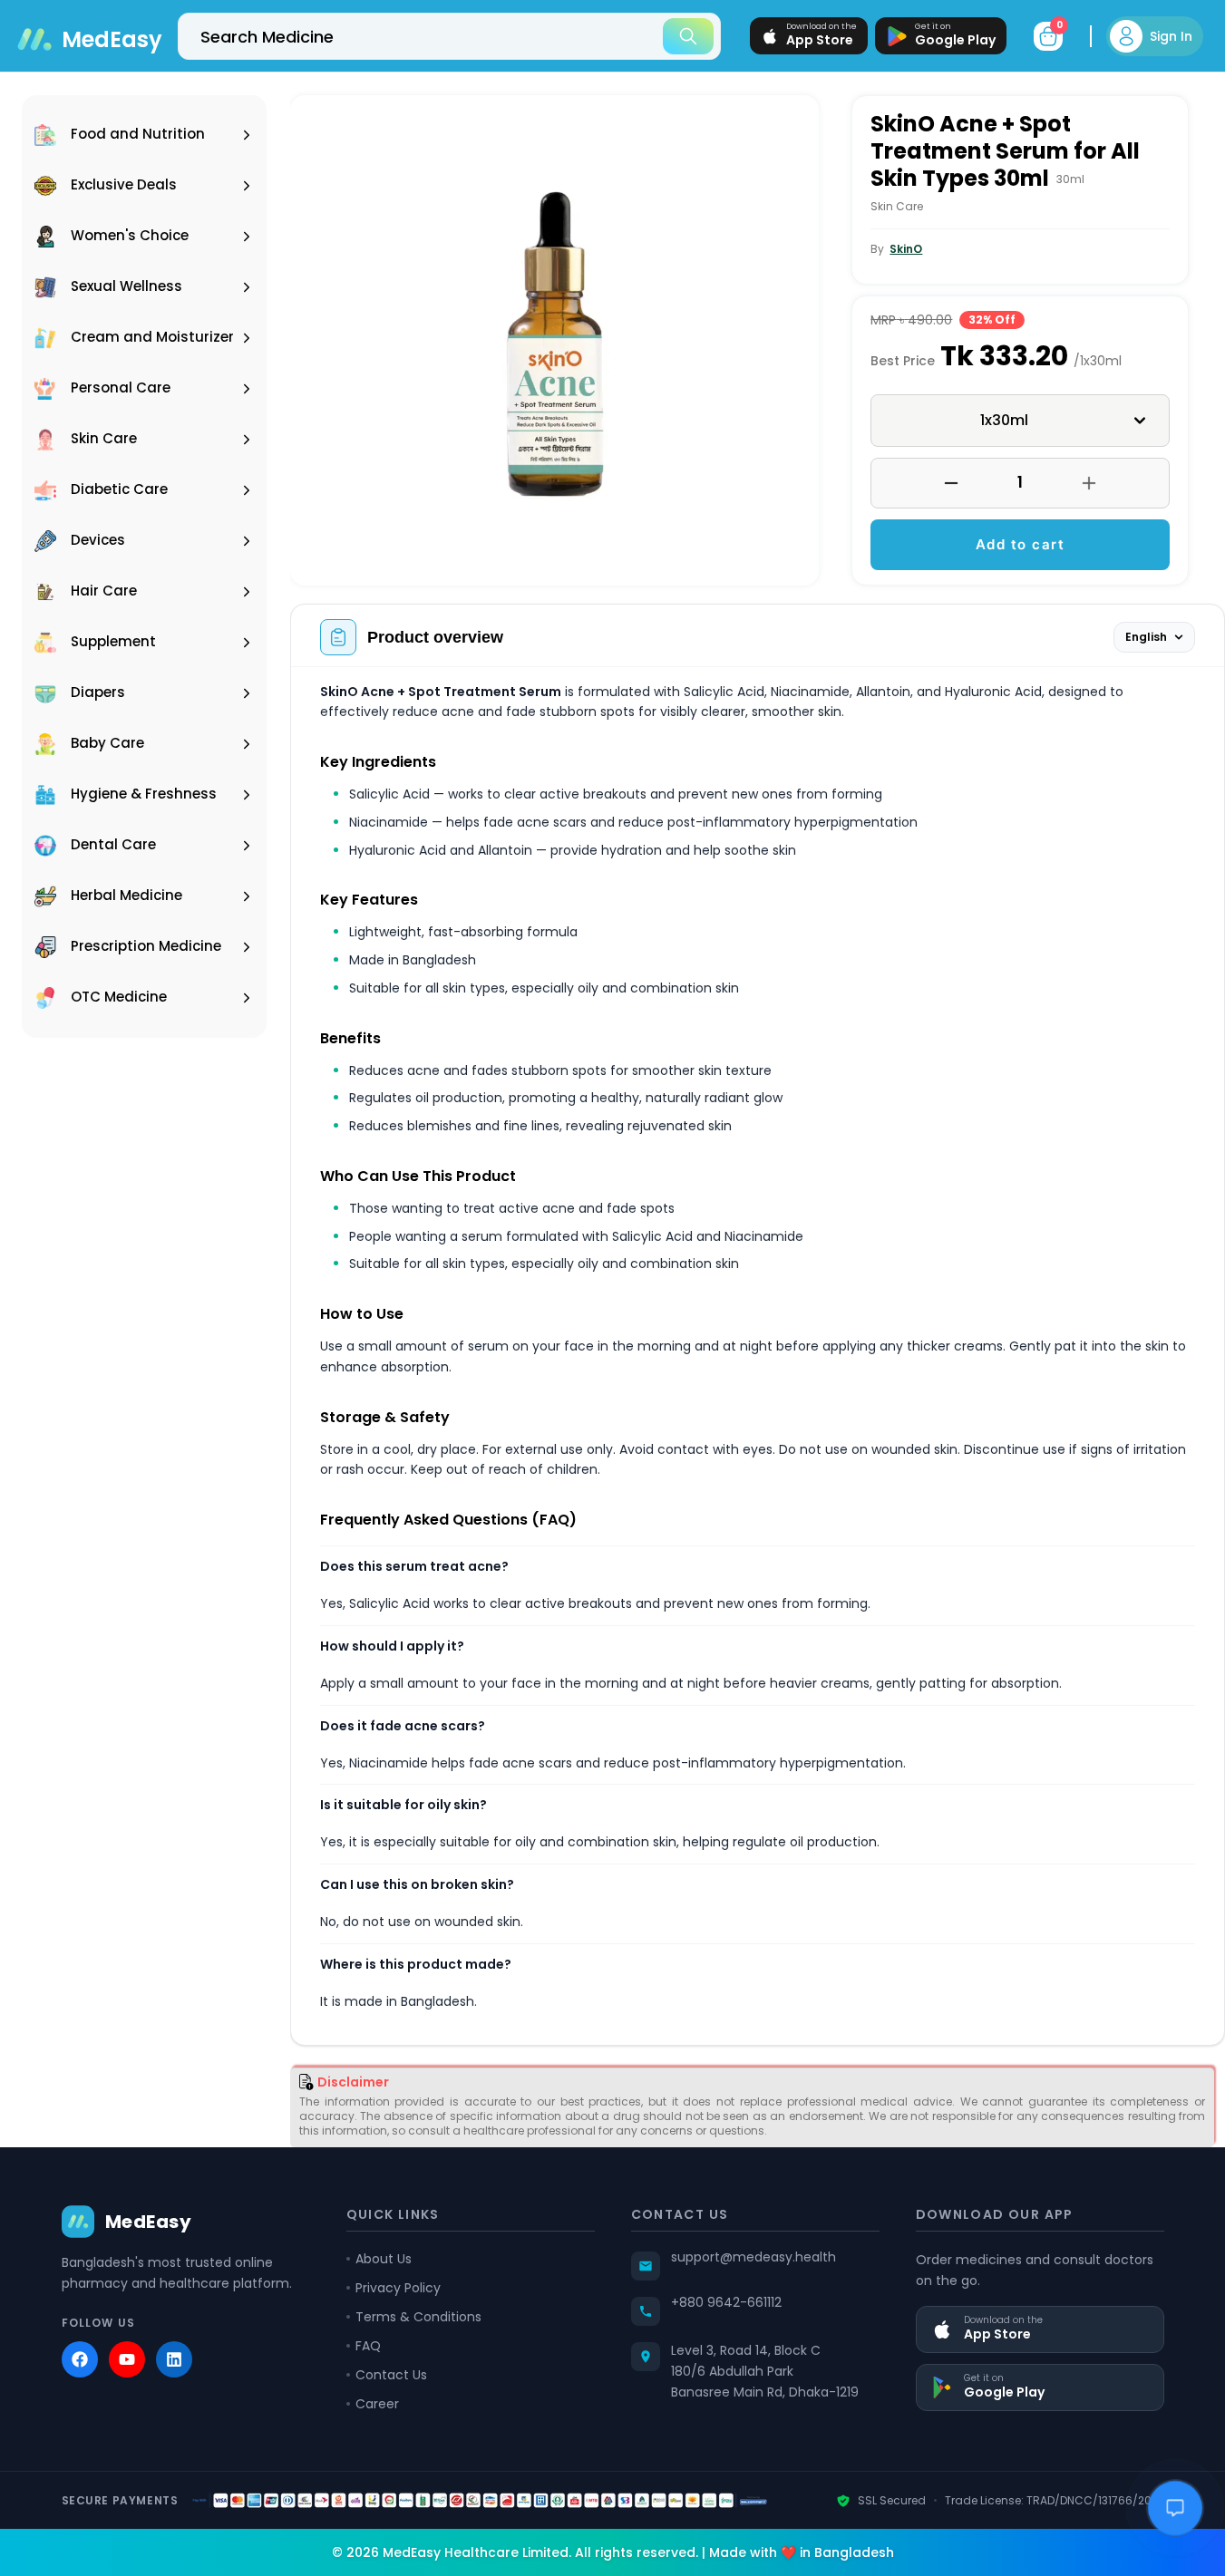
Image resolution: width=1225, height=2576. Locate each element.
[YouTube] (127, 2359)
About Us (384, 2259)
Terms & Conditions (418, 2317)
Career (377, 2404)
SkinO (906, 249)
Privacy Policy (398, 2288)
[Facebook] (80, 2359)
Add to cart (1021, 544)
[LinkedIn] (174, 2359)
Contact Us (391, 2375)
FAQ (368, 2346)
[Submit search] (688, 36)
